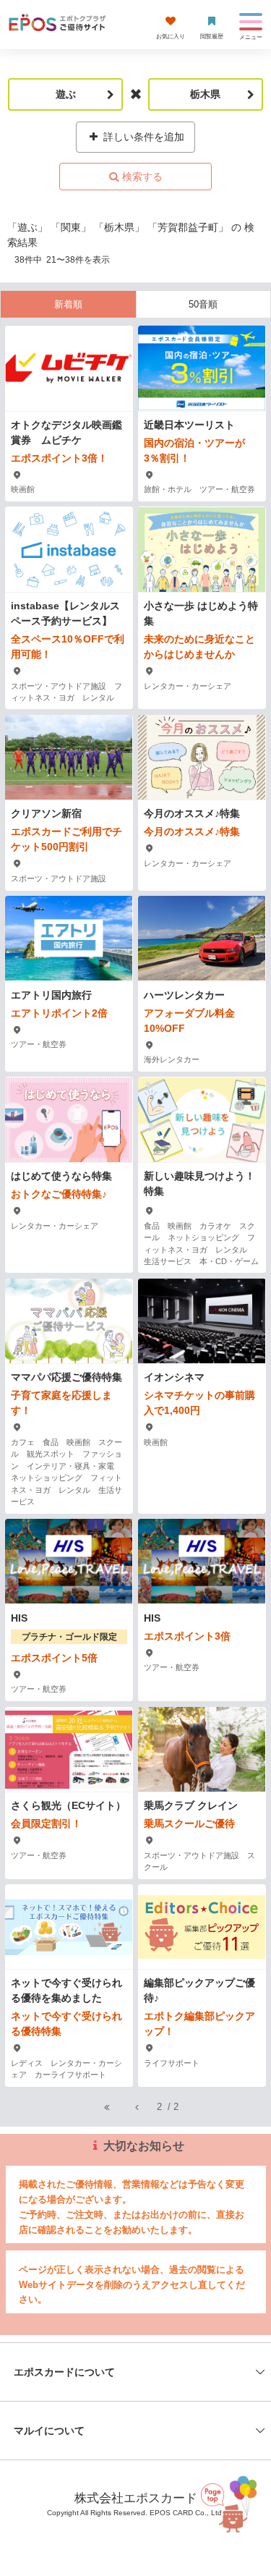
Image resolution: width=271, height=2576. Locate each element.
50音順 (203, 304)
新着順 (68, 304)
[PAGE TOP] (231, 2504)
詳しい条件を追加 (142, 137)
